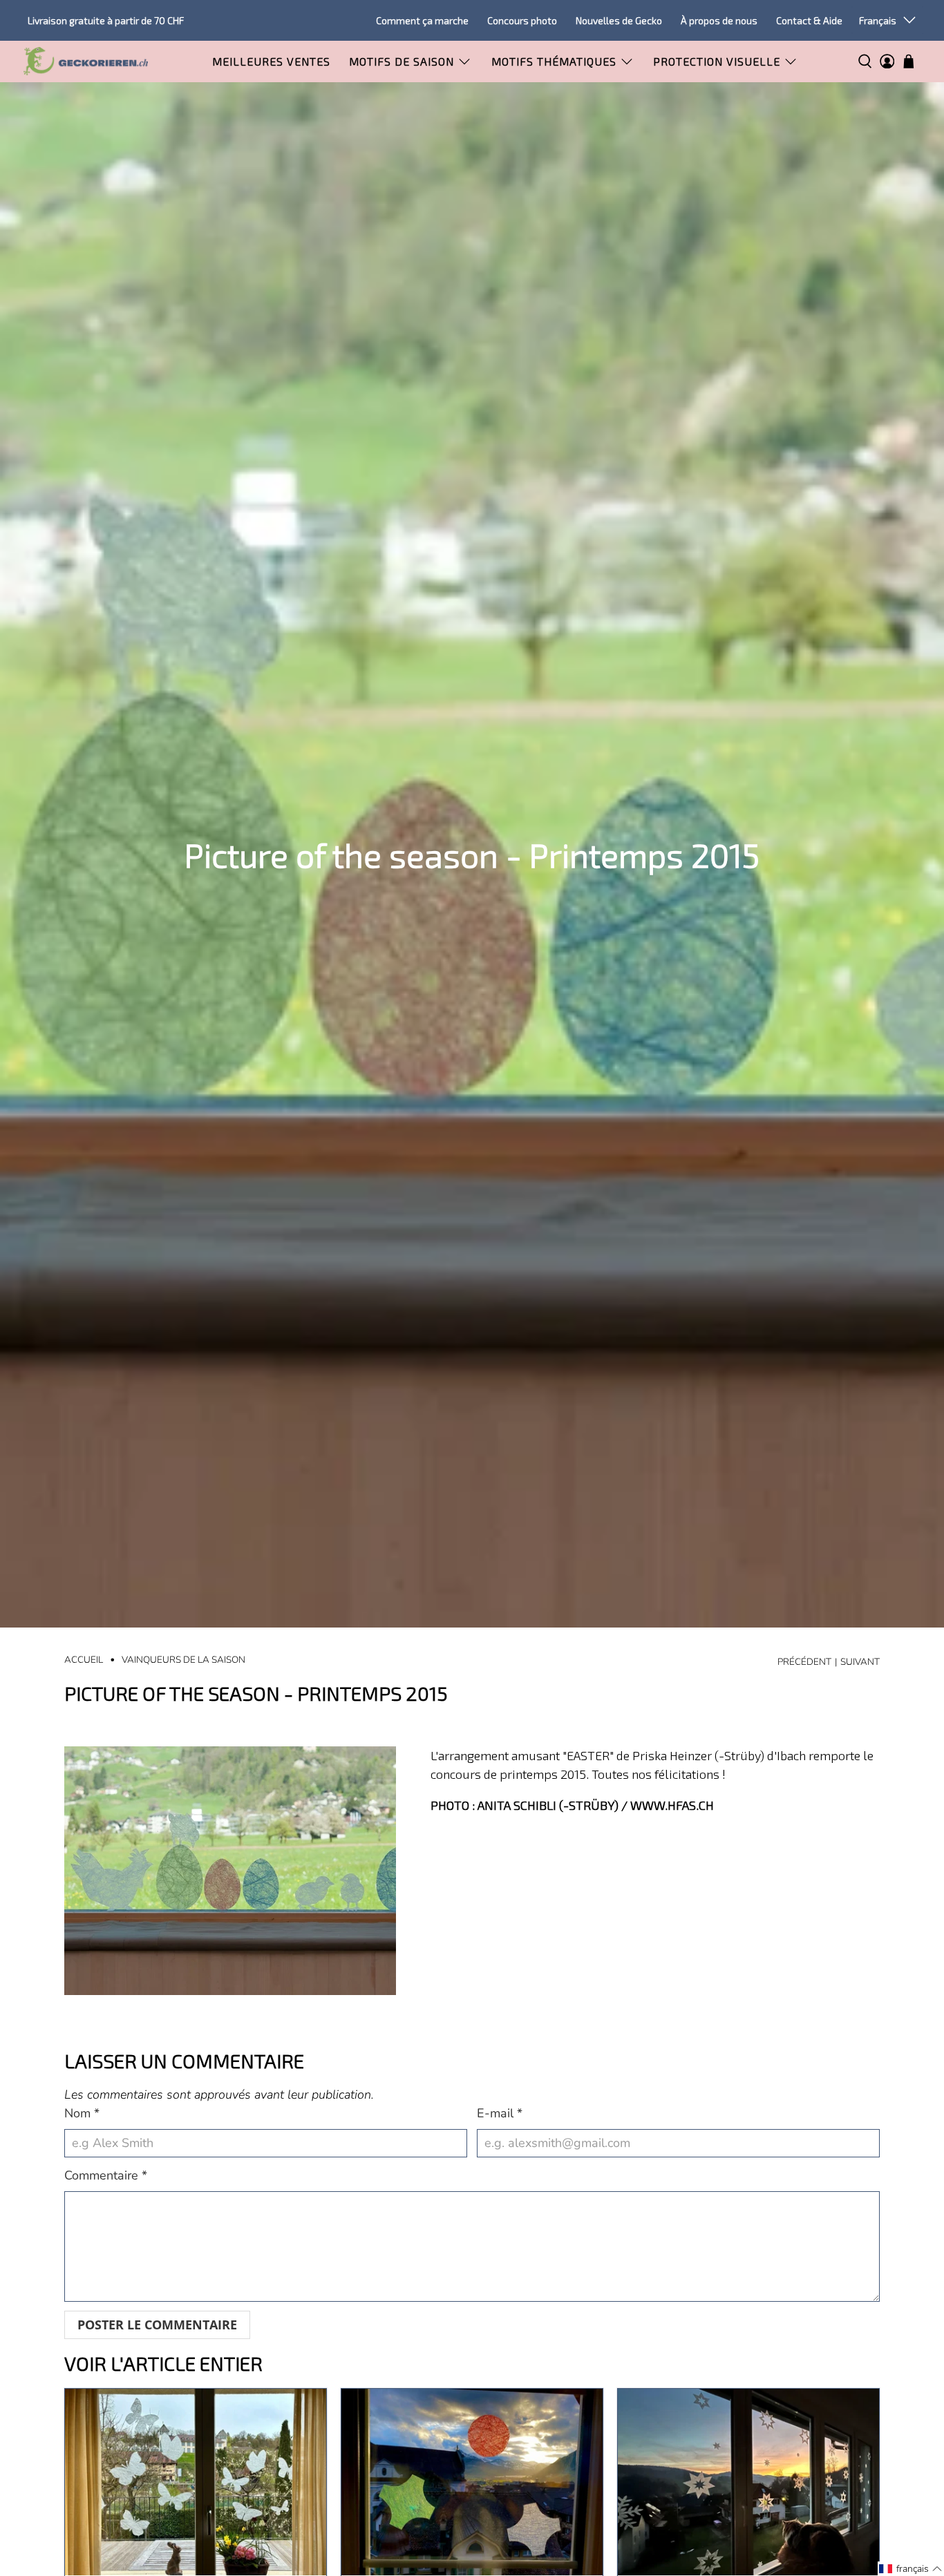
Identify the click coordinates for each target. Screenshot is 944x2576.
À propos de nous (719, 20)
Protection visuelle (717, 61)
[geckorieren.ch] (86, 61)
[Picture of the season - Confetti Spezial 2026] (472, 2482)
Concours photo (522, 20)
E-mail (500, 2113)
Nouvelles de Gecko (619, 20)
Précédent (804, 1662)
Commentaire (106, 2175)
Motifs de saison (402, 61)
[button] (911, 2569)
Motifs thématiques (554, 61)
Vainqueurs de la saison (183, 1660)
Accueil (84, 1660)
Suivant (860, 1662)
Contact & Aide (809, 20)
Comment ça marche (422, 20)
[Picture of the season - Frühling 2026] (196, 2482)
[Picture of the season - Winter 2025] (748, 2482)
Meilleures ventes (271, 61)
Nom (82, 2113)
